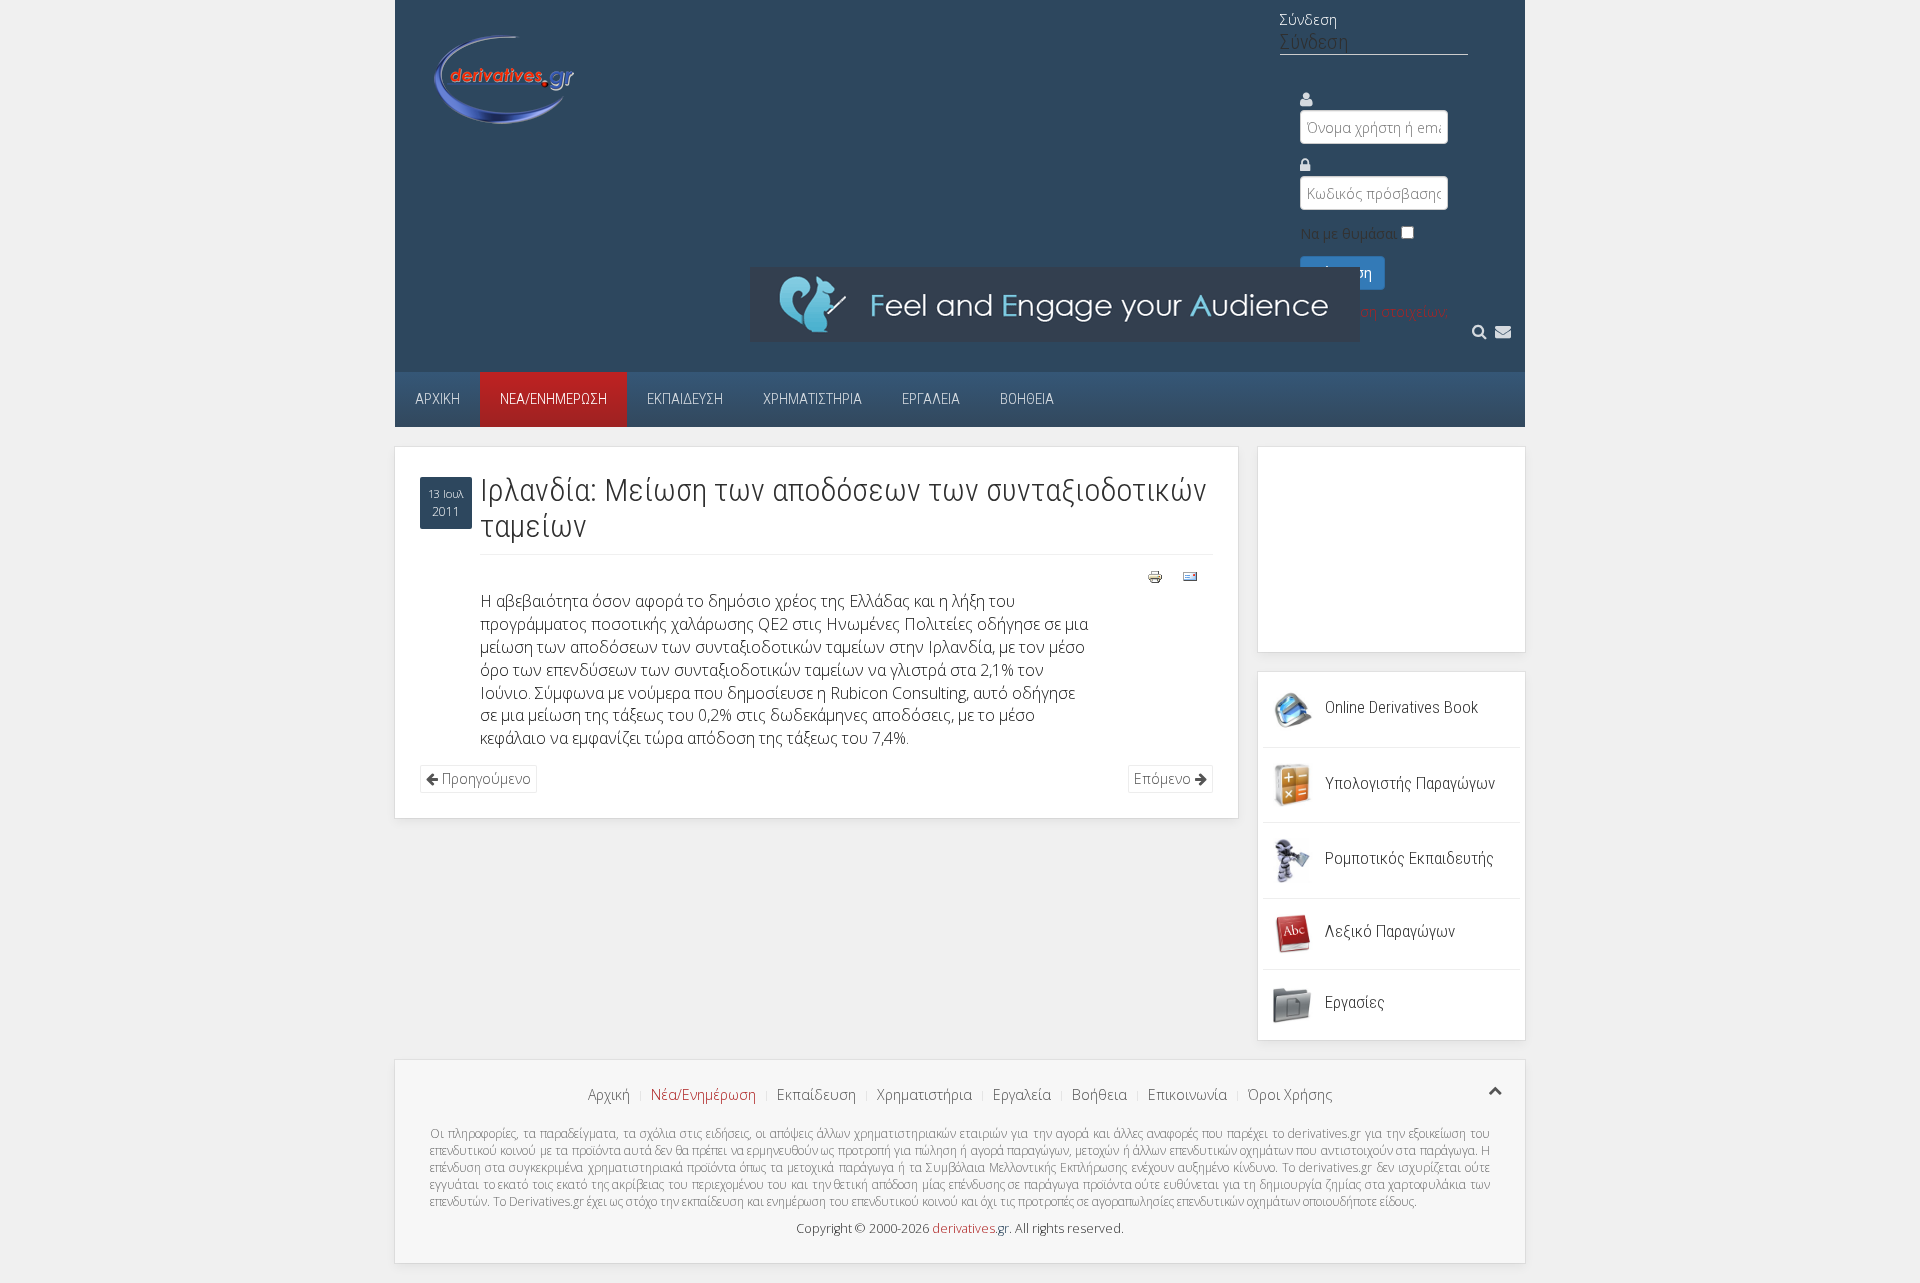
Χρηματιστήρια (812, 399)
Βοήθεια (1027, 399)
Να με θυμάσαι (1348, 233)
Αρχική (437, 399)
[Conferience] (1055, 303)
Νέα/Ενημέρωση (553, 399)
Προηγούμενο (484, 778)
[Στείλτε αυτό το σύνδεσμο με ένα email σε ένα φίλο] (1190, 574)
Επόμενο (1164, 778)
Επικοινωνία (1187, 1094)
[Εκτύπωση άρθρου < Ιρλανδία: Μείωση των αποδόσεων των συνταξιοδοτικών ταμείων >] (1157, 574)
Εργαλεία (931, 399)
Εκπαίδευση (685, 399)
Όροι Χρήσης (1290, 1094)
